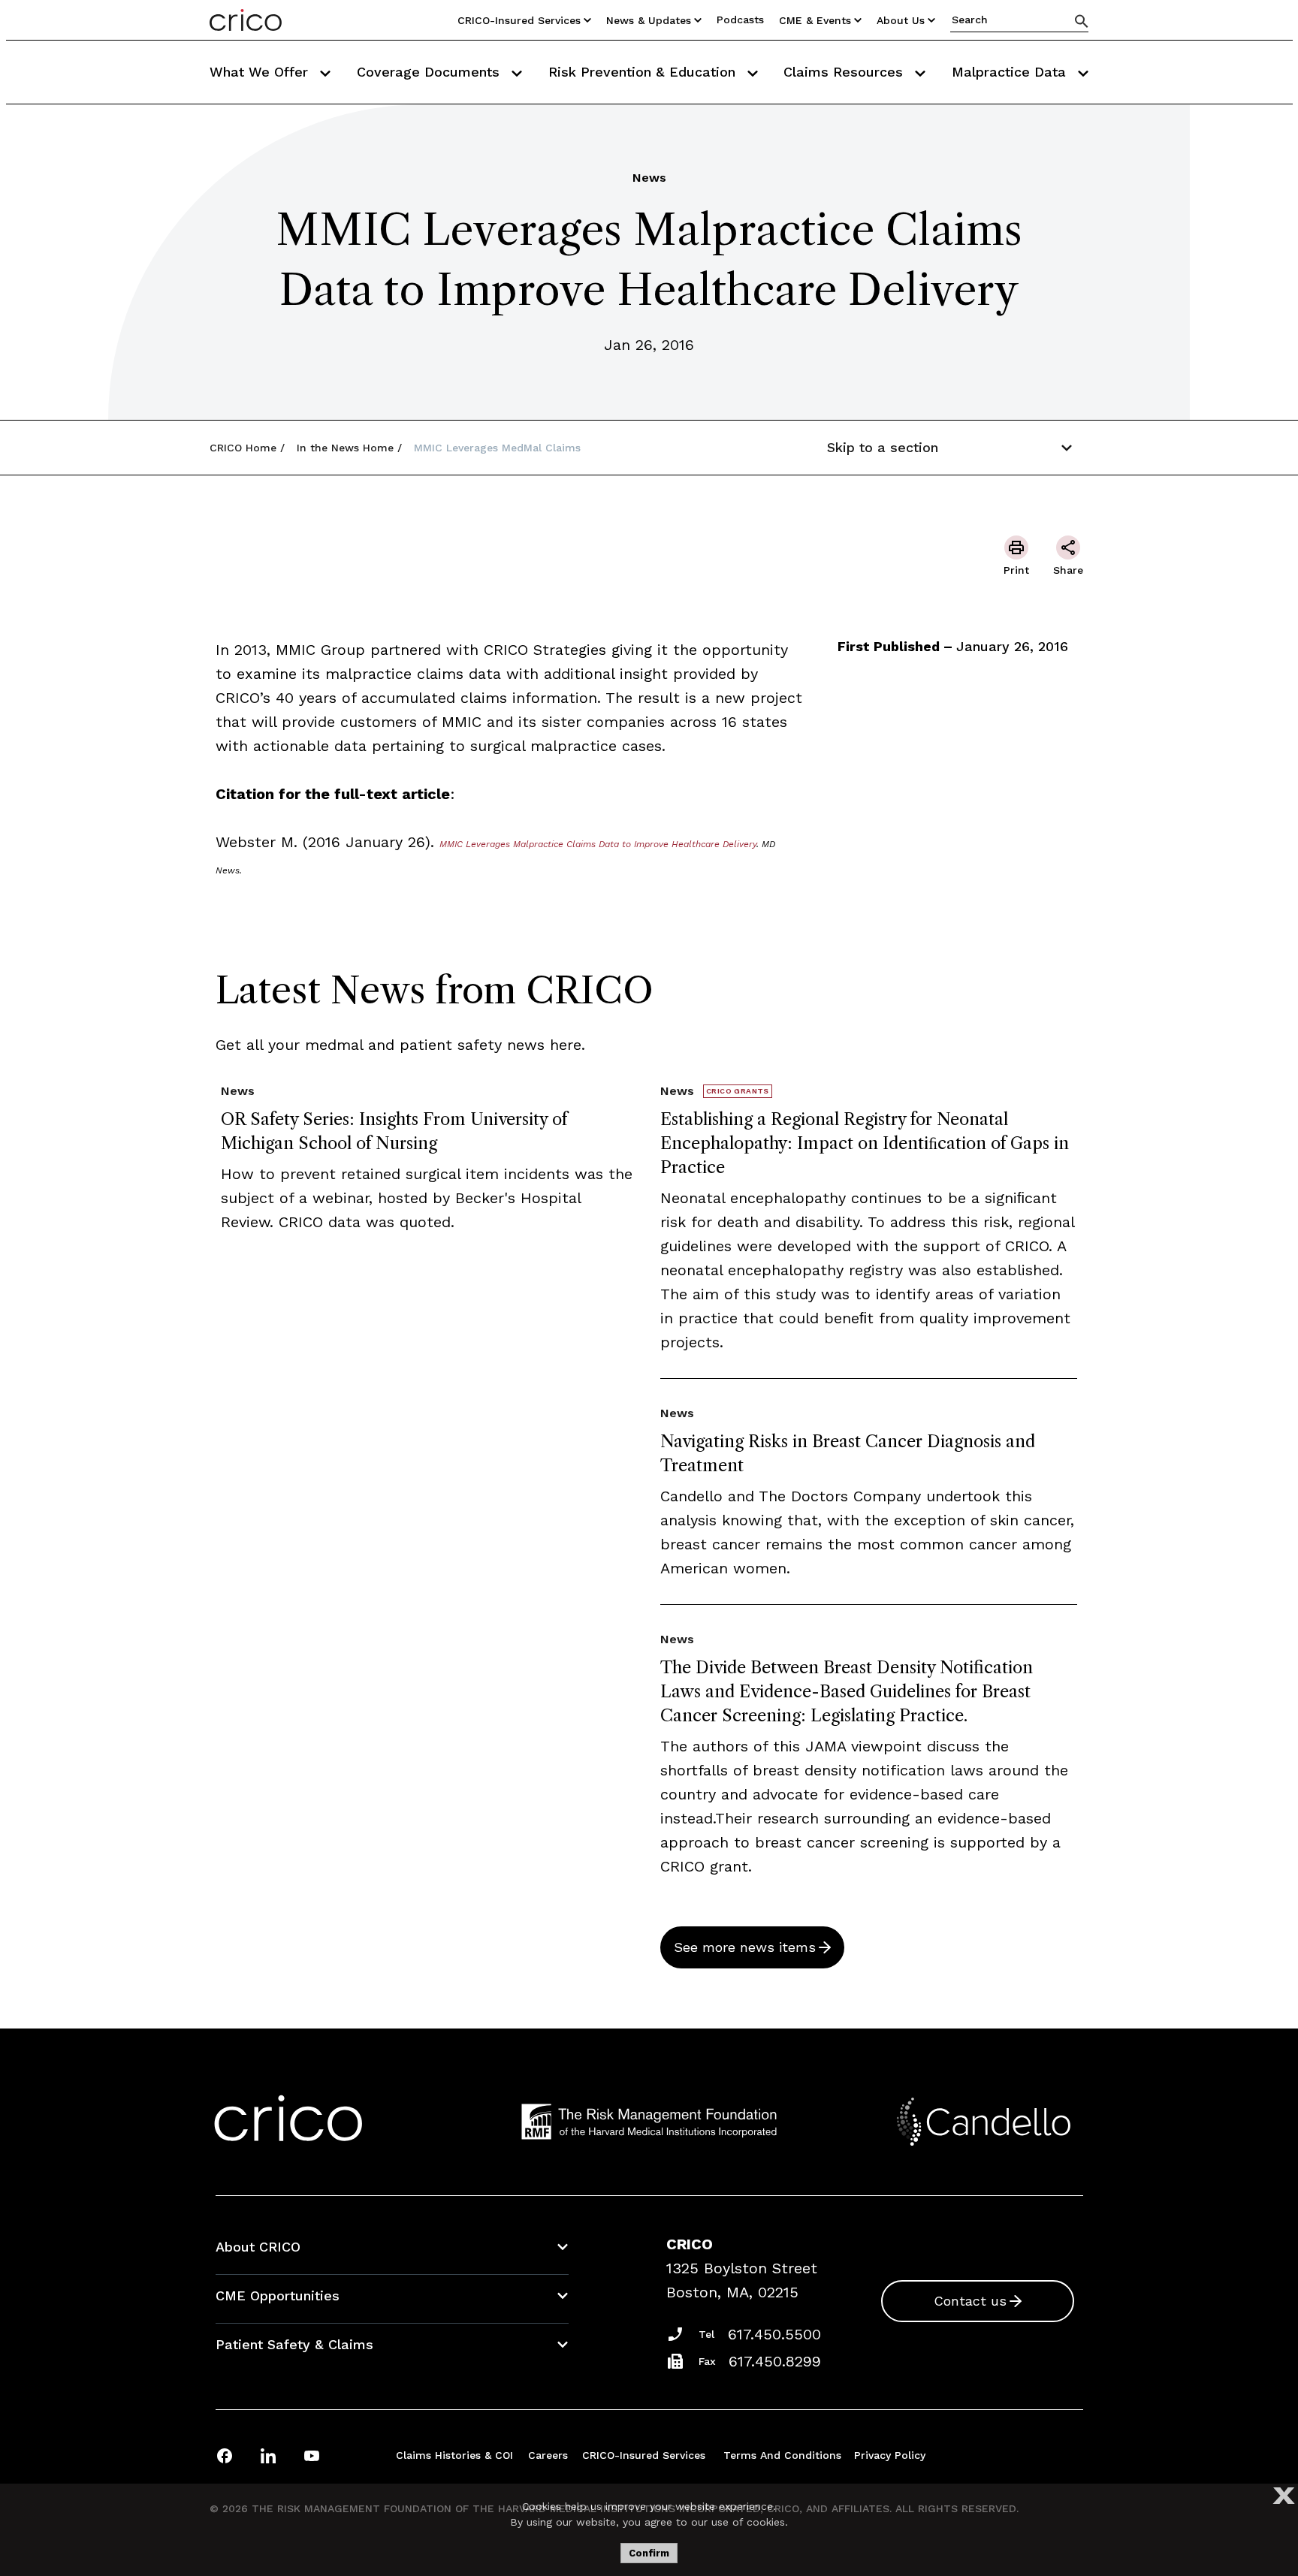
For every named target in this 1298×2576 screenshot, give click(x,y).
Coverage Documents (430, 72)
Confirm (649, 2553)
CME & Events (815, 20)
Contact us (970, 2301)
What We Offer (261, 72)
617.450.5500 (774, 2334)
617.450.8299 (775, 2361)
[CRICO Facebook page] (225, 2455)
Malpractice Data (1011, 72)
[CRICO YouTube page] (312, 2455)
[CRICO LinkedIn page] (268, 2455)
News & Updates (649, 20)
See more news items (745, 1947)
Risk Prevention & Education (644, 72)
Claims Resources (845, 72)
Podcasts (740, 20)
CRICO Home (243, 448)
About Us (901, 20)
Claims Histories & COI (454, 2455)
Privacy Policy (890, 2455)
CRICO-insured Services (519, 20)
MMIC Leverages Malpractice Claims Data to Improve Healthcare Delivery (598, 844)
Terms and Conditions (782, 2455)
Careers (548, 2455)
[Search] (1082, 21)
